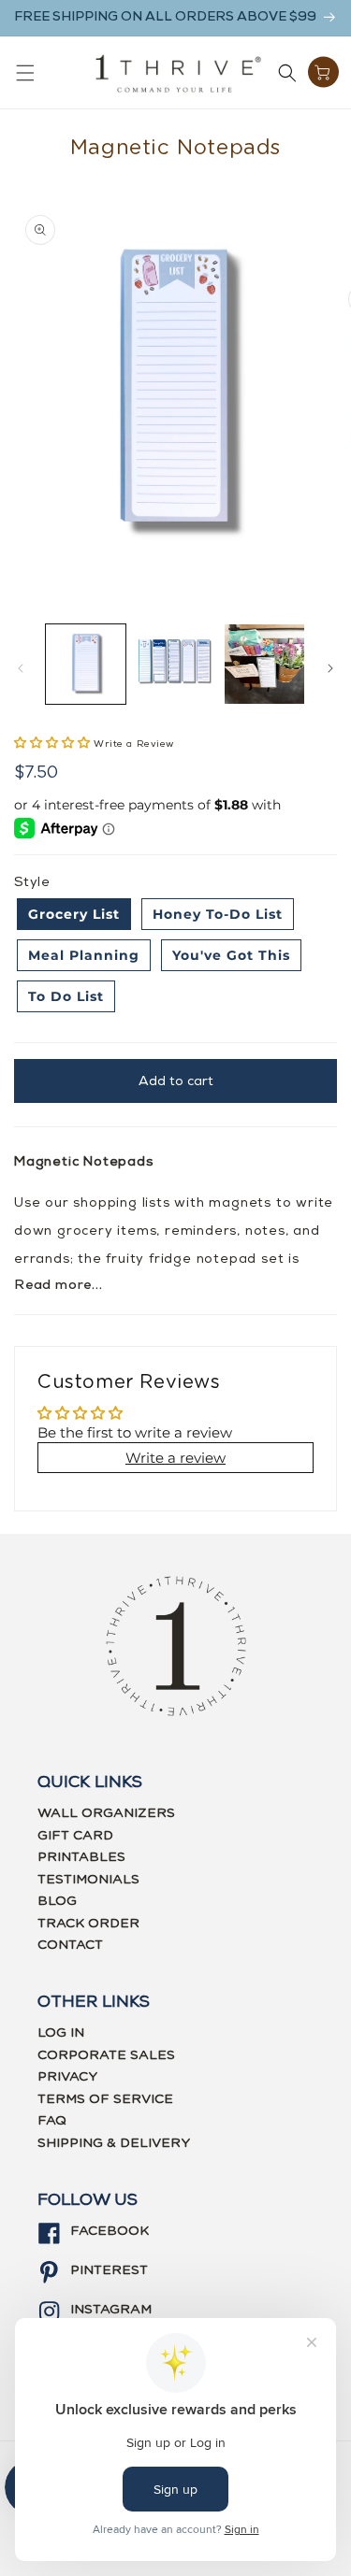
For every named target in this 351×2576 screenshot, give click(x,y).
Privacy (67, 2077)
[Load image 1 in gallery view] (86, 664)
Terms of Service (105, 2099)
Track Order (88, 1924)
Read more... (58, 1286)
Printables (81, 1857)
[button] (25, 73)
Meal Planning (84, 955)
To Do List (66, 996)
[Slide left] (21, 668)
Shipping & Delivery (114, 2143)
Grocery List (74, 914)
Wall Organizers (106, 1813)
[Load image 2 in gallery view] (175, 664)
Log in (61, 2033)
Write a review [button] (175, 1458)
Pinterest (109, 2270)
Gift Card (75, 1836)
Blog (57, 1901)
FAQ (52, 2121)
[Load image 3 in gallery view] (264, 664)
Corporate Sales (106, 2055)
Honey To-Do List (218, 914)
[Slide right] (330, 668)
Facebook (110, 2231)
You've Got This (231, 955)
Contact (70, 1945)
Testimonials (88, 1880)
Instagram (111, 2310)
